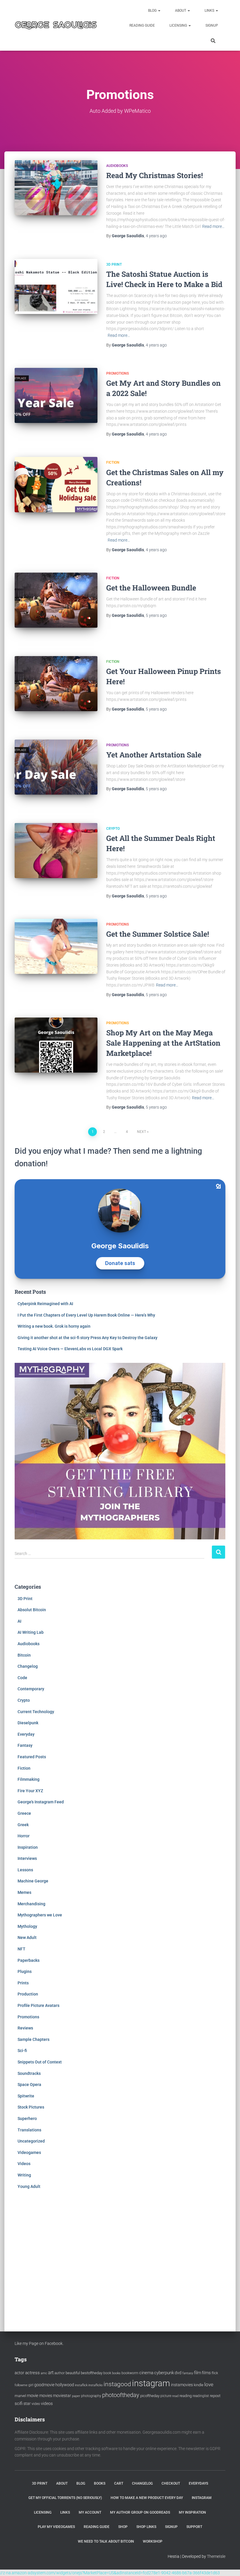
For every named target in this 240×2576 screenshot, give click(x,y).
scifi (19, 2403)
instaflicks (96, 2385)
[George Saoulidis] (56, 25)
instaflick (81, 2385)
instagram (151, 2383)
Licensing (179, 25)
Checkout (171, 2483)
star (27, 2403)
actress (32, 2373)
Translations (29, 2130)
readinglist (201, 2396)
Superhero (27, 2119)
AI (19, 1621)
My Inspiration (192, 2512)
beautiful (73, 2373)
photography (91, 2396)
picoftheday (150, 2396)
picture (166, 2396)
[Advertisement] (120, 2254)
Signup (212, 25)
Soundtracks (29, 2073)
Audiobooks (117, 166)
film (198, 2373)
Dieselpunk (28, 1723)
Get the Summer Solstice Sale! (158, 934)
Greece (24, 1813)
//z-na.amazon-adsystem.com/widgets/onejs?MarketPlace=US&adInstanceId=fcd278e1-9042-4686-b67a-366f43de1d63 (110, 2573)
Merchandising (31, 1904)
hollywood (65, 2385)
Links (210, 11)
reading (186, 2396)
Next (142, 1132)
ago (156, 236)
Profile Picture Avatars (38, 2005)
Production (28, 1994)
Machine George (33, 1881)
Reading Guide (142, 25)
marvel (20, 2396)
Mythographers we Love (40, 1915)
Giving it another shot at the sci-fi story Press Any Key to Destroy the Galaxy (88, 1338)
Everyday (26, 1734)
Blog (153, 11)
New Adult (27, 1937)
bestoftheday (92, 2373)
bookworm (130, 2373)
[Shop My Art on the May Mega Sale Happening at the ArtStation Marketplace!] (56, 1045)
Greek (23, 1825)
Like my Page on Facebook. (39, 2343)
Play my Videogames (56, 2527)
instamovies (182, 2385)
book (107, 2373)
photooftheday (121, 2395)
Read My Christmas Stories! (155, 175)
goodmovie (44, 2385)
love (209, 2384)
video (36, 2404)
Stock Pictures (31, 2107)
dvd (178, 2373)
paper (76, 2396)
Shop (123, 2527)
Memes (24, 1892)
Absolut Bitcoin (32, 1610)
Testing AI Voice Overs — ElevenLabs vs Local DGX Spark (70, 1349)
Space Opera (29, 2085)
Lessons (25, 1870)
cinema (146, 2373)
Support (194, 2527)
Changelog (28, 1666)
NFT (22, 1949)
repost (215, 2396)
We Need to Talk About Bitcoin (106, 2541)
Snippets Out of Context (40, 2062)
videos (47, 2403)
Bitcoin (24, 1655)
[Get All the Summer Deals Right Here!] (56, 851)
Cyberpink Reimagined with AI (45, 1304)
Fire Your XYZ (30, 1791)
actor (19, 2373)
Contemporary (31, 1689)
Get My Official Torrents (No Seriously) (65, 2498)
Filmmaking (29, 1779)
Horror (24, 1836)
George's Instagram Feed (41, 1802)
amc (44, 2373)
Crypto (113, 829)
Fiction (113, 462)
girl (31, 2385)
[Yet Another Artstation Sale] (56, 767)
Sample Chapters (34, 2039)
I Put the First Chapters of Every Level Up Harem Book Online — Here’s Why (86, 1315)
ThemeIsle (216, 2556)
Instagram (202, 2498)
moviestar (62, 2396)
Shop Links (146, 2527)
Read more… (213, 226)
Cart (119, 2483)
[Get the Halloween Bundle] (56, 600)
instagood (117, 2384)
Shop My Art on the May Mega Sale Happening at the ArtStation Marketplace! (163, 1043)
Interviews (27, 1858)
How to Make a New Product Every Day (147, 2498)
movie (33, 2396)
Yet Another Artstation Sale (154, 755)
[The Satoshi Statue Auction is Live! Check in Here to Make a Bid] (56, 286)
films (206, 2373)
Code (22, 1678)
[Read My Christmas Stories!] (56, 188)
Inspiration (28, 1847)
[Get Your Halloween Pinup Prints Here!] (56, 684)
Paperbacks (29, 1960)
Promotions (118, 373)
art (51, 2373)
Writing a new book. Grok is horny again (54, 1326)
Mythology (27, 1926)
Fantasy (25, 1745)
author (60, 2373)
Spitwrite (26, 2096)
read (175, 2396)
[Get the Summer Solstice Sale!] (56, 946)
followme (21, 2385)
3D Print (114, 264)
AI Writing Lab (31, 1632)
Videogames (29, 2152)
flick (215, 2373)
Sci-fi (22, 2051)
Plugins (25, 1971)
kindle (199, 2385)
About (181, 11)
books (116, 2373)
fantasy (188, 2373)
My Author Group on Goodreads (140, 2512)
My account (90, 2512)
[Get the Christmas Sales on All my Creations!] (56, 484)
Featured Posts (32, 1757)
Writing (24, 2175)
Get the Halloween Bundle (151, 588)
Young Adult (29, 2186)
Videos (24, 2164)
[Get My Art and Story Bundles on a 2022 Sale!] (56, 395)
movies (46, 2396)
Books (100, 2483)
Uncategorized (31, 2141)
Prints (23, 1983)
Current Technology (36, 1712)
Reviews (25, 2028)
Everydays (198, 2483)
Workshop (153, 2541)
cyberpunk (164, 2373)
